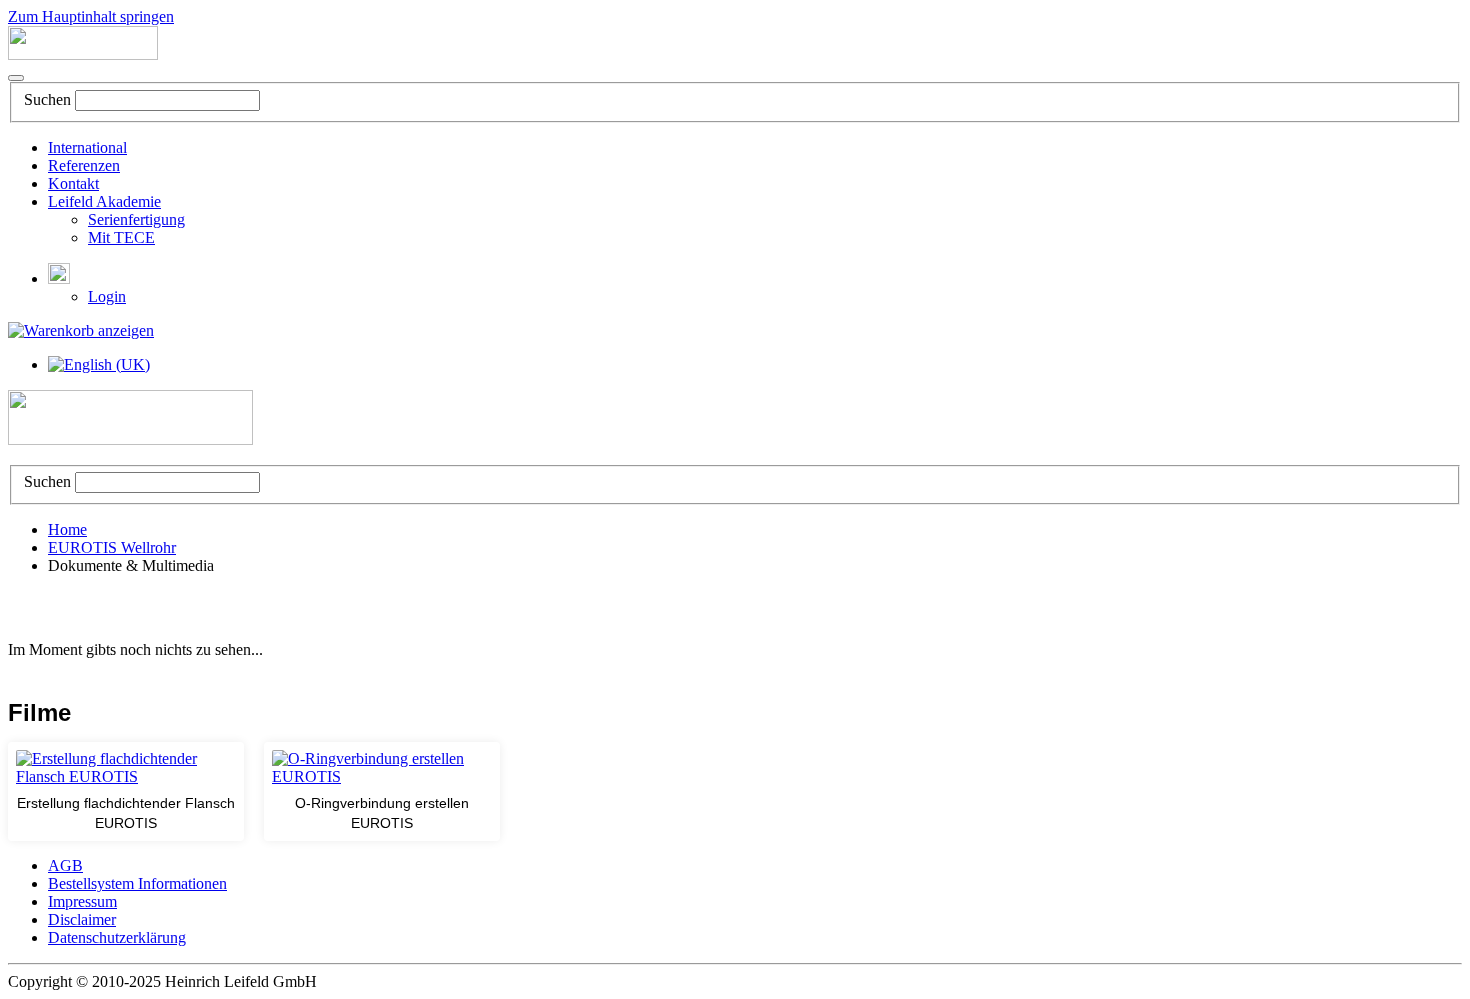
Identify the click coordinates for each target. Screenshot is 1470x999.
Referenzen (84, 165)
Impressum (82, 901)
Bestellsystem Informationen (137, 883)
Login (107, 296)
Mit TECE (121, 237)
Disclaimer (82, 919)
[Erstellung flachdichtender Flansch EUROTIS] (126, 768)
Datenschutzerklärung (117, 937)
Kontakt (73, 183)
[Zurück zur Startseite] (83, 54)
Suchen (47, 99)
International (87, 147)
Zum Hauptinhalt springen (91, 16)
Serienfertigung (136, 219)
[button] (59, 278)
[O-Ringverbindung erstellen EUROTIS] (382, 768)
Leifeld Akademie (104, 201)
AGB (65, 865)
